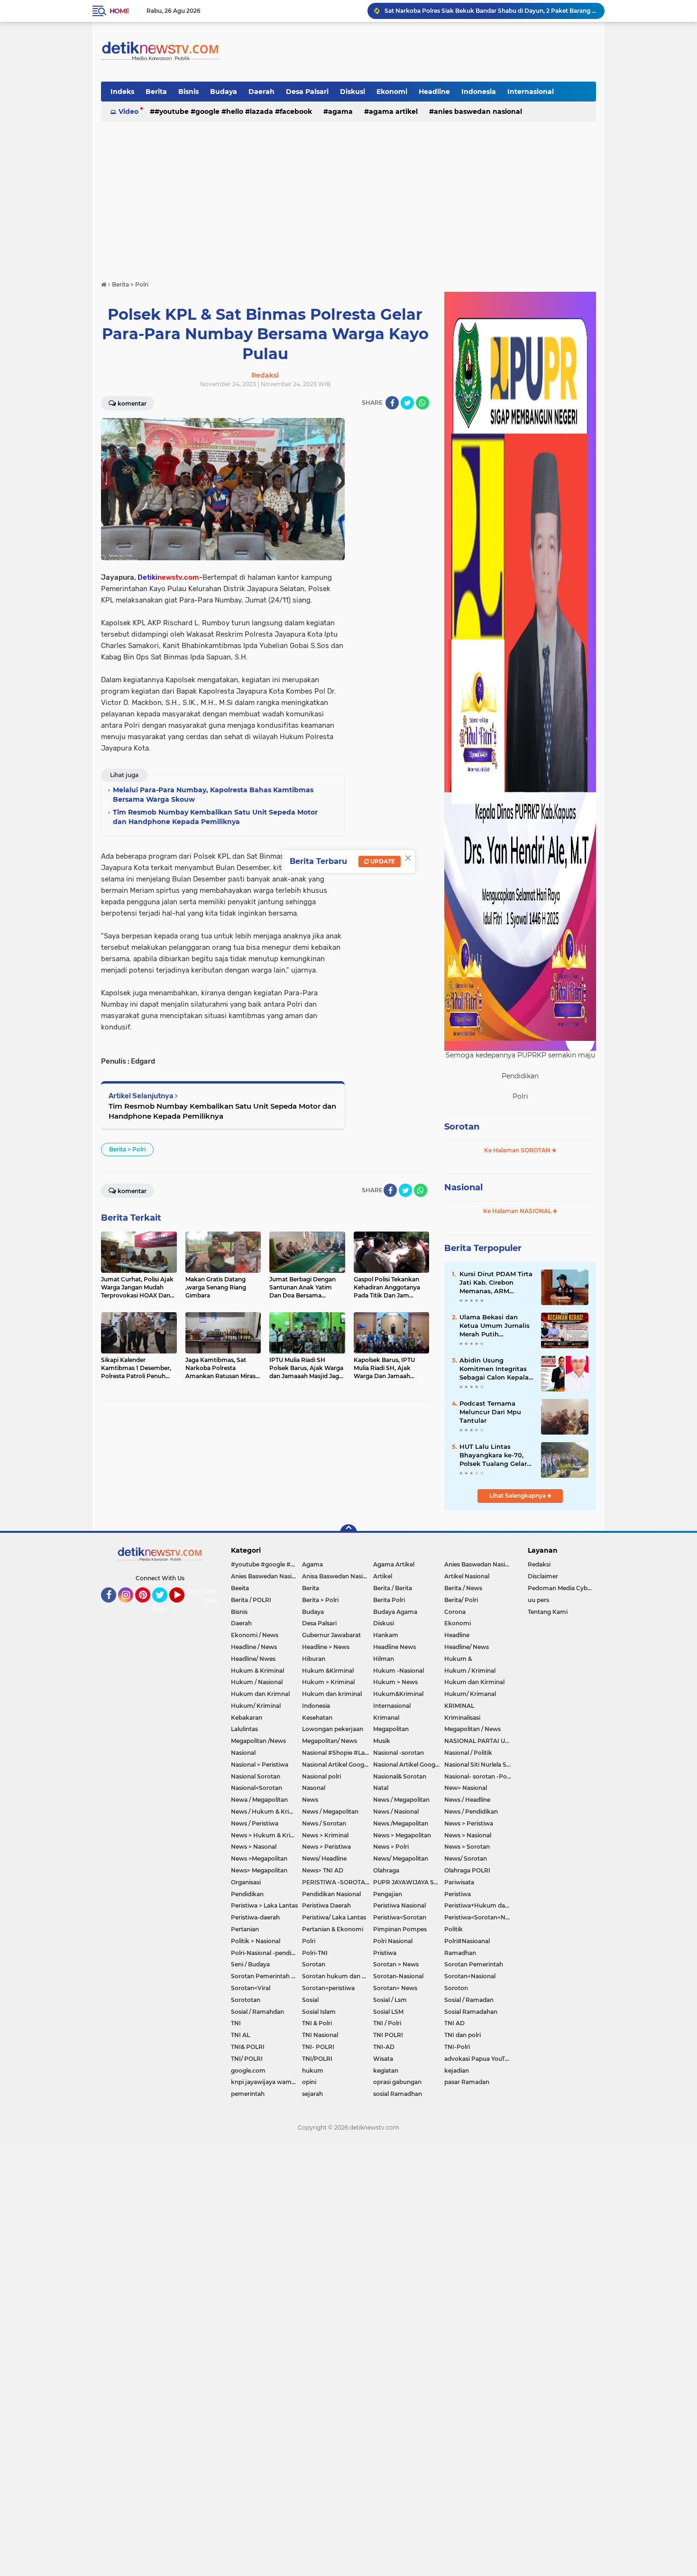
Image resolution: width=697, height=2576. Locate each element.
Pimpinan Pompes (400, 1929)
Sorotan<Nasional (470, 1976)
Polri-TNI (315, 1953)
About (162, 1609)
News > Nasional (468, 1835)
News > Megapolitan (402, 1835)
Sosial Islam (319, 2012)
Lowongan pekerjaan (333, 1729)
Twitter (164, 1607)
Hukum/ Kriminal (256, 1706)
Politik (454, 1929)
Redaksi (539, 1564)
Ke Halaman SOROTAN (518, 1150)
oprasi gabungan (397, 2082)
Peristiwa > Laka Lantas (264, 1905)
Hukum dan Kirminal (474, 1682)
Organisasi (246, 1882)
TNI (236, 2023)
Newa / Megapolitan (259, 1800)
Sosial (310, 2000)
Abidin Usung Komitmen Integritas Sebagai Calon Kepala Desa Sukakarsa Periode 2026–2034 (494, 1369)
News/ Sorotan (466, 1858)
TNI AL (240, 2035)
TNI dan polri (463, 2035)
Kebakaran (247, 1718)
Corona (455, 1612)
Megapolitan (391, 1729)
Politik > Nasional (256, 1941)
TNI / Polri (387, 2023)
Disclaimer (543, 1576)
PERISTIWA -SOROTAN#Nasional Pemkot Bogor (338, 1882)
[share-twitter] (407, 403)
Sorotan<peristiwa (328, 1988)
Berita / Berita (393, 1588)
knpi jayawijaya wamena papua (266, 2082)
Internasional (531, 92)
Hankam (386, 1635)
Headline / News (254, 1647)
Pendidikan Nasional (331, 1894)
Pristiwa (385, 1953)
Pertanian (245, 1929)
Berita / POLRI (251, 1600)
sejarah (312, 2094)
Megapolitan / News (472, 1729)
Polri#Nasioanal (467, 1941)
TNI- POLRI (318, 2047)
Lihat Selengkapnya (518, 1496)
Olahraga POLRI (467, 1870)
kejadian (457, 2071)
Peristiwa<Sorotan (400, 1917)
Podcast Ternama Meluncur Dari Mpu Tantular (490, 1412)
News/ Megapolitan (401, 1858)
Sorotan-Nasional (398, 1976)
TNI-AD (384, 2047)
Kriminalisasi (462, 1718)
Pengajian (388, 1894)
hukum (313, 2071)
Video (128, 111)
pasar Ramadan (467, 2082)
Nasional (463, 1187)
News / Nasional (396, 1812)
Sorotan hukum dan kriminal (338, 1976)
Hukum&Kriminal (398, 1694)
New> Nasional (466, 1788)
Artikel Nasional (467, 1576)
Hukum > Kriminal (328, 1682)
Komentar (132, 403)
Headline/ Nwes (253, 1659)
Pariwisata (459, 1882)
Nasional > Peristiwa (260, 1765)
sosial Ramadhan (398, 2094)
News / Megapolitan (401, 1800)
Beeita (240, 1588)
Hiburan (314, 1659)
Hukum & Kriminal (257, 1671)
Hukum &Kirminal (328, 1671)
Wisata (383, 2059)
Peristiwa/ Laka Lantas (334, 1917)
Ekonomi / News (255, 1635)
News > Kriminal (325, 1835)
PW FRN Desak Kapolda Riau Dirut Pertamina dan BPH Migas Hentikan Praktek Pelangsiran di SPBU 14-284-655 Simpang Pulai (490, 11)
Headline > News (326, 1647)
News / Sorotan (324, 1823)
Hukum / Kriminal (470, 1671)
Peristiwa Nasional (399, 1905)
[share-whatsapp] (422, 403)
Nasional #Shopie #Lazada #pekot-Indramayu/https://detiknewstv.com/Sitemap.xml (338, 1753)
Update (382, 861)
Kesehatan (317, 1718)
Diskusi (353, 92)
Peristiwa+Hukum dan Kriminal (480, 1905)
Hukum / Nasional (257, 1682)
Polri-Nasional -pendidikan (266, 1953)
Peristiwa (458, 1894)
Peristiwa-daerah (255, 1917)
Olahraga (386, 1870)
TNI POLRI (388, 2035)
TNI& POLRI (248, 2047)
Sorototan (246, 2000)
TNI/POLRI (317, 2059)
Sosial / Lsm (390, 2000)
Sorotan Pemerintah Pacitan (266, 1976)
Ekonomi (392, 92)
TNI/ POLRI (247, 2059)
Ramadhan (460, 1953)
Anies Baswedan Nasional (478, 111)
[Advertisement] (348, 196)
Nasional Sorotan (256, 1776)
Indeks (122, 92)
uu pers (538, 1600)
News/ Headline (324, 1858)
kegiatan (386, 2071)
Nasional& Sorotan (400, 1776)
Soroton (456, 1988)
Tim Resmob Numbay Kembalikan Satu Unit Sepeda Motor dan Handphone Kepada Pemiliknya (222, 1111)
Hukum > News (395, 1682)
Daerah (261, 92)
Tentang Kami (217, 1596)
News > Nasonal (254, 1847)
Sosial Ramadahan (471, 2012)
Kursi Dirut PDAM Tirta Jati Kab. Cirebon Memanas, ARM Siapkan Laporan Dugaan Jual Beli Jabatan (496, 1283)
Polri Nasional (393, 1941)
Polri (309, 1941)
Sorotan (462, 1127)
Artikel (383, 1576)
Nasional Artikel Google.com (338, 1765)
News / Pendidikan (471, 1812)
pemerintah (248, 2094)
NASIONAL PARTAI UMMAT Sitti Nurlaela (480, 1741)
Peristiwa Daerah (326, 1905)
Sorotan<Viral (251, 1988)
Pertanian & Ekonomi (333, 1929)
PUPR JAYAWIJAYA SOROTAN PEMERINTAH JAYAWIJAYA (409, 1882)
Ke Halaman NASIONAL (518, 1211)
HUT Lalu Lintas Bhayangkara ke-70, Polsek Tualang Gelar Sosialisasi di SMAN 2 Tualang (493, 1455)
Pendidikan (247, 1894)
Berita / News (463, 1588)
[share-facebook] (392, 403)
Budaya (224, 92)
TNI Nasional (320, 2035)
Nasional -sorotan (399, 1753)
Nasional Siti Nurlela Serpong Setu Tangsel (480, 1765)
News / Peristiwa (255, 1823)
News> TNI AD (323, 1870)
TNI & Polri (317, 2023)
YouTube (183, 1607)
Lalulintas (244, 1729)
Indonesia (479, 92)
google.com (248, 2071)
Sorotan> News (395, 1988)
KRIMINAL (459, 1706)
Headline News (394, 1647)
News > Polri (391, 1847)
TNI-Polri (457, 2047)
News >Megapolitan (259, 1858)
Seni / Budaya (250, 1964)
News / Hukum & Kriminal (266, 1812)
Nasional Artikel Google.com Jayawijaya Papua (409, 1765)
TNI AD (454, 2023)
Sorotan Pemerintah (474, 1964)
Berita (156, 92)
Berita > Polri (127, 1149)
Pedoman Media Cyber (560, 1588)
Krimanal (386, 1718)
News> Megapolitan (259, 1870)
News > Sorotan (467, 1847)
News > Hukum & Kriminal (266, 1835)
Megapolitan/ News (330, 1741)
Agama (340, 111)
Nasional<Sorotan (257, 1788)
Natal (381, 1788)
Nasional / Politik (468, 1753)
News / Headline (467, 1800)
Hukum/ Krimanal (470, 1694)
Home (119, 11)
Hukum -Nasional (399, 1671)
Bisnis (188, 92)
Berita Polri (389, 1600)
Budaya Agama (395, 1612)
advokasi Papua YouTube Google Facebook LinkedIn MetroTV (480, 2059)
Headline (434, 92)
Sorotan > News (396, 1964)
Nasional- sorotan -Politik (480, 1776)
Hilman (384, 1659)
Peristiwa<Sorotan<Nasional (480, 1917)
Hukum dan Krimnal (260, 1694)
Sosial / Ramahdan (257, 2012)
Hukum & (458, 1659)
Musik (382, 1741)
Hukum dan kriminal (332, 1694)
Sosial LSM (388, 2012)
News (310, 1800)
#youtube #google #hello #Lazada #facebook (233, 111)
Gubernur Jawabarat (331, 1635)
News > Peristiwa (469, 1823)
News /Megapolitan (401, 1823)
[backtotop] (348, 1533)
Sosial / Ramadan (469, 2000)
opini (309, 2082)
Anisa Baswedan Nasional (338, 1576)
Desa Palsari (307, 92)
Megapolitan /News (258, 1741)
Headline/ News (467, 1647)
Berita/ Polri (461, 1600)
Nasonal (314, 1788)
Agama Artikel (393, 111)
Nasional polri (321, 1776)
